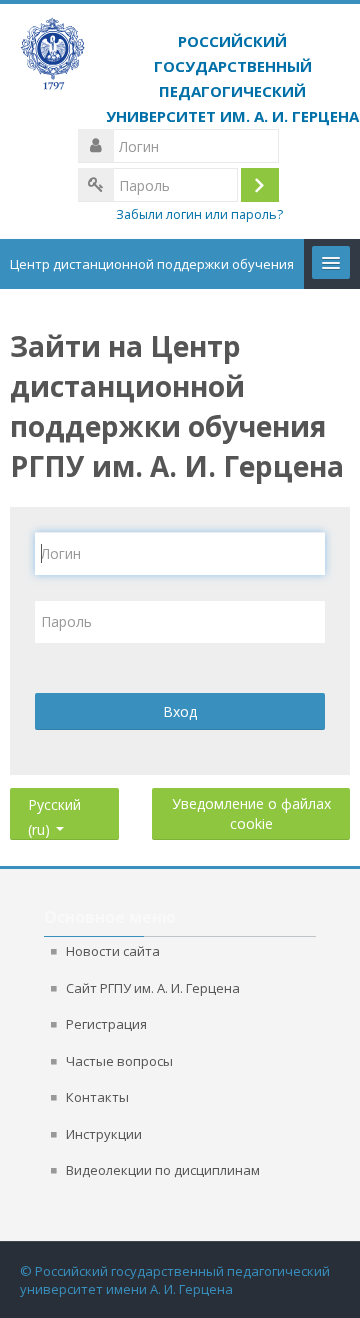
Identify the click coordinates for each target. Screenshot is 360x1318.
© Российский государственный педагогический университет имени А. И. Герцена (175, 1280)
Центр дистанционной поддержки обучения (152, 264)
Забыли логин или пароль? (199, 214)
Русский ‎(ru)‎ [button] (54, 800)
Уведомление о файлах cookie (251, 813)
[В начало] (180, 72)
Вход (180, 711)
